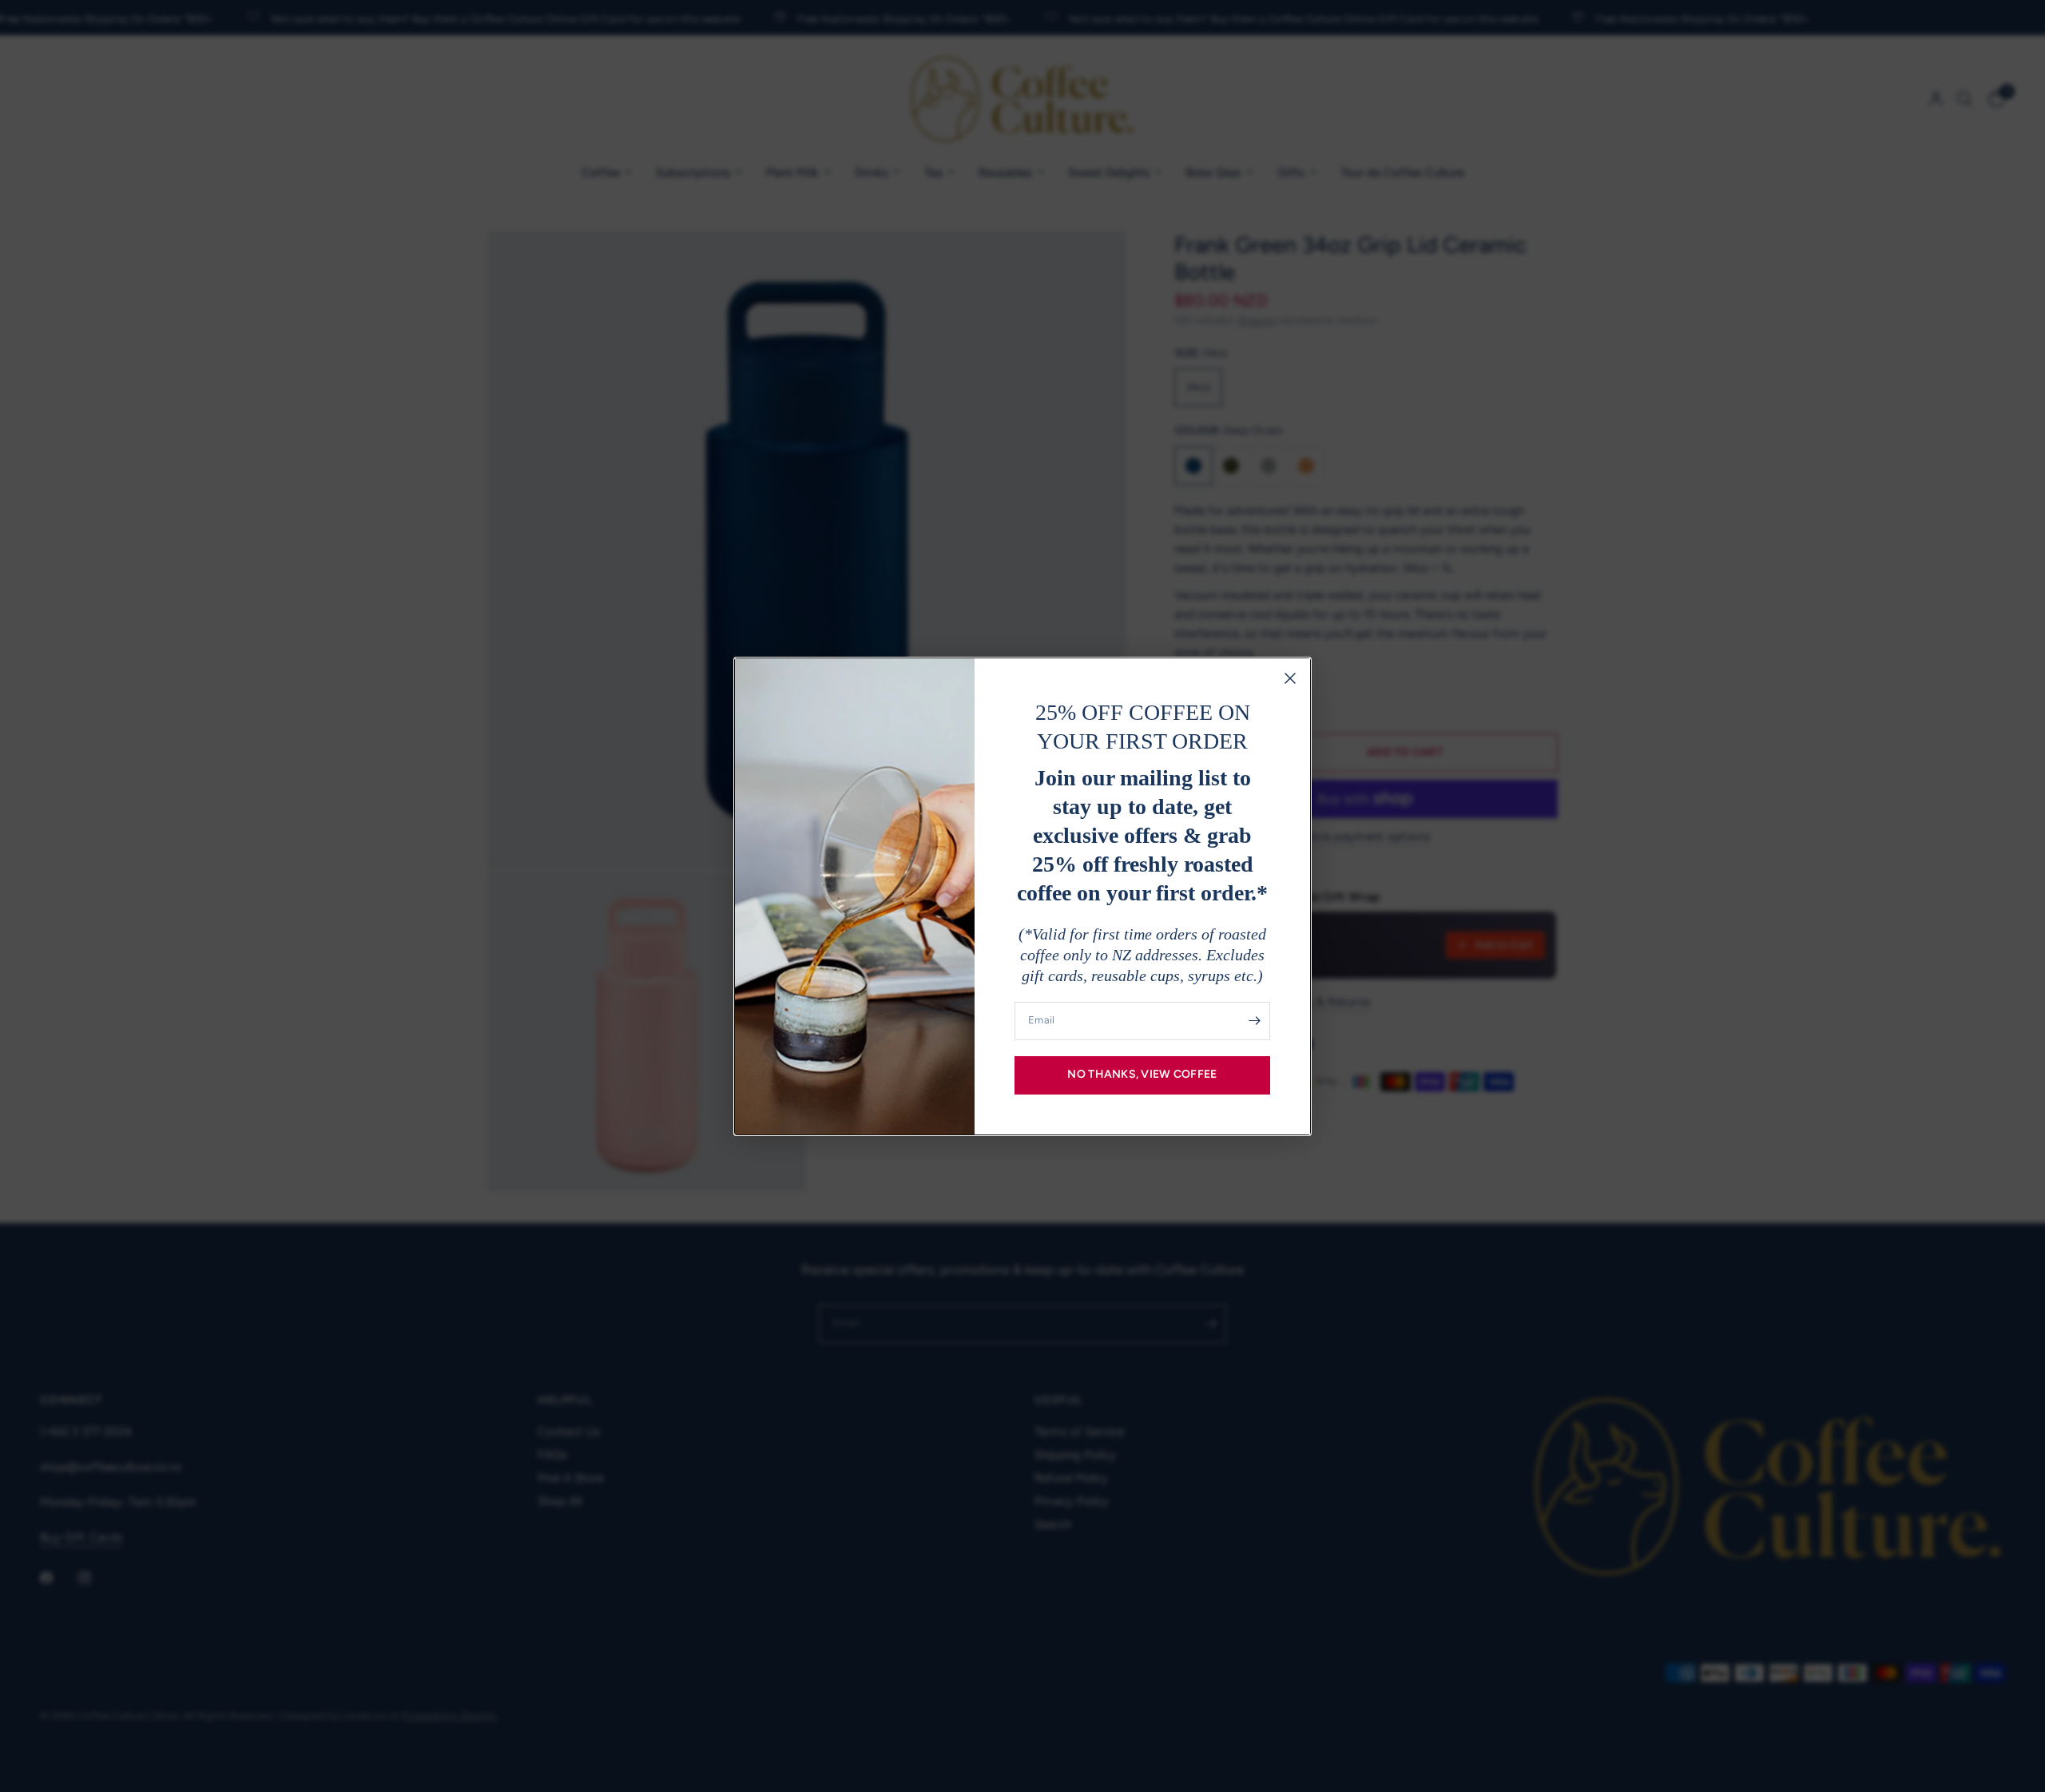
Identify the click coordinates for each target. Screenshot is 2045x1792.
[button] (1142, 1075)
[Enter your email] (1254, 1021)
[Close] (1290, 678)
